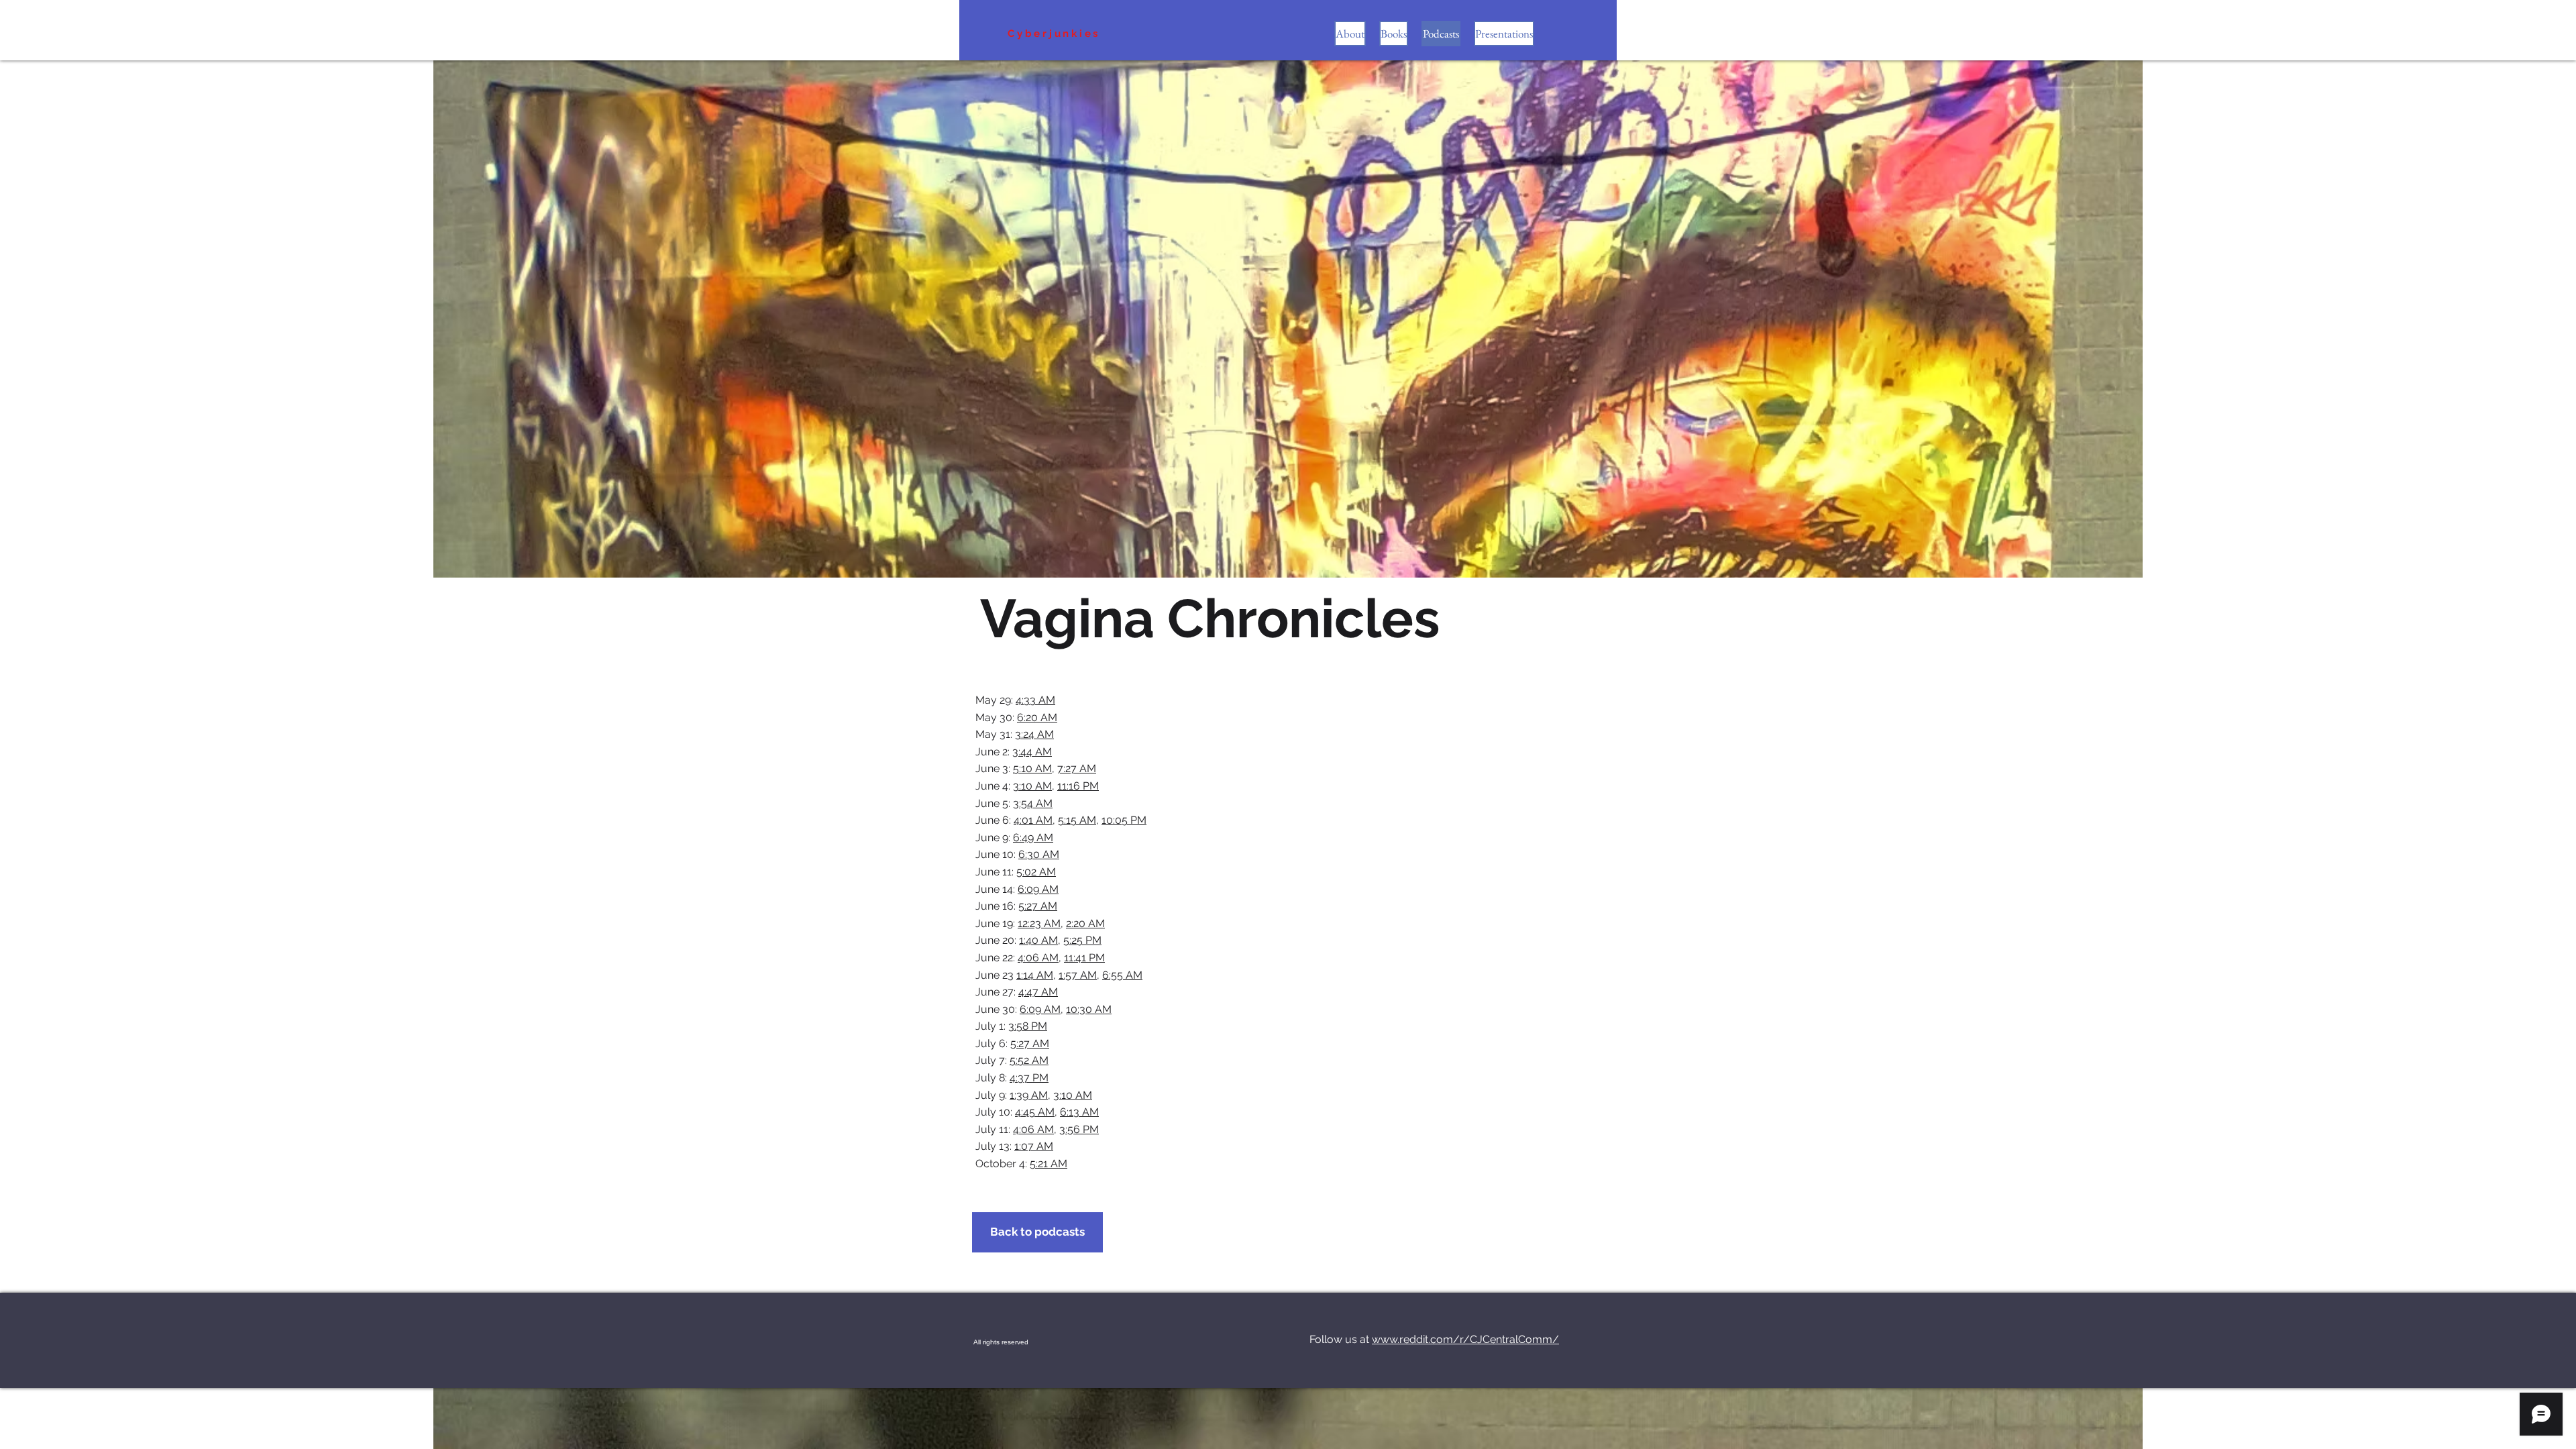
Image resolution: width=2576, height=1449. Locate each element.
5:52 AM (1029, 1060)
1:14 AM (1035, 975)
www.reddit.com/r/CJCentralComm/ (1465, 1339)
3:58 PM (1028, 1026)
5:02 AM (1036, 872)
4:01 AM (1033, 820)
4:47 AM (1038, 992)
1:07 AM (1034, 1146)
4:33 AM (1035, 700)
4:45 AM (1035, 1112)
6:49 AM (1033, 838)
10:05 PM (1124, 820)
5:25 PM (1082, 940)
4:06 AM (1038, 958)
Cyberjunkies (1054, 34)
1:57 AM (1078, 975)
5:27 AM (1038, 906)
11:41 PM (1084, 958)
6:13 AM (1079, 1112)
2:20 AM (1085, 923)
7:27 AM (1077, 768)
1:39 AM (1029, 1095)
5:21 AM (1049, 1164)
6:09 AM (1038, 889)
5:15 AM (1077, 820)
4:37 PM (1029, 1078)
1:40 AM (1038, 940)
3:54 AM (1033, 803)
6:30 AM (1039, 854)
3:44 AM (1032, 752)
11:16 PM (1078, 786)
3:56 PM (1079, 1129)
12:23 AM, (1040, 923)
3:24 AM (1034, 734)
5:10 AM (1032, 768)
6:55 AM (1122, 975)
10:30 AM (1089, 1009)
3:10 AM (1032, 786)
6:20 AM (1037, 717)
